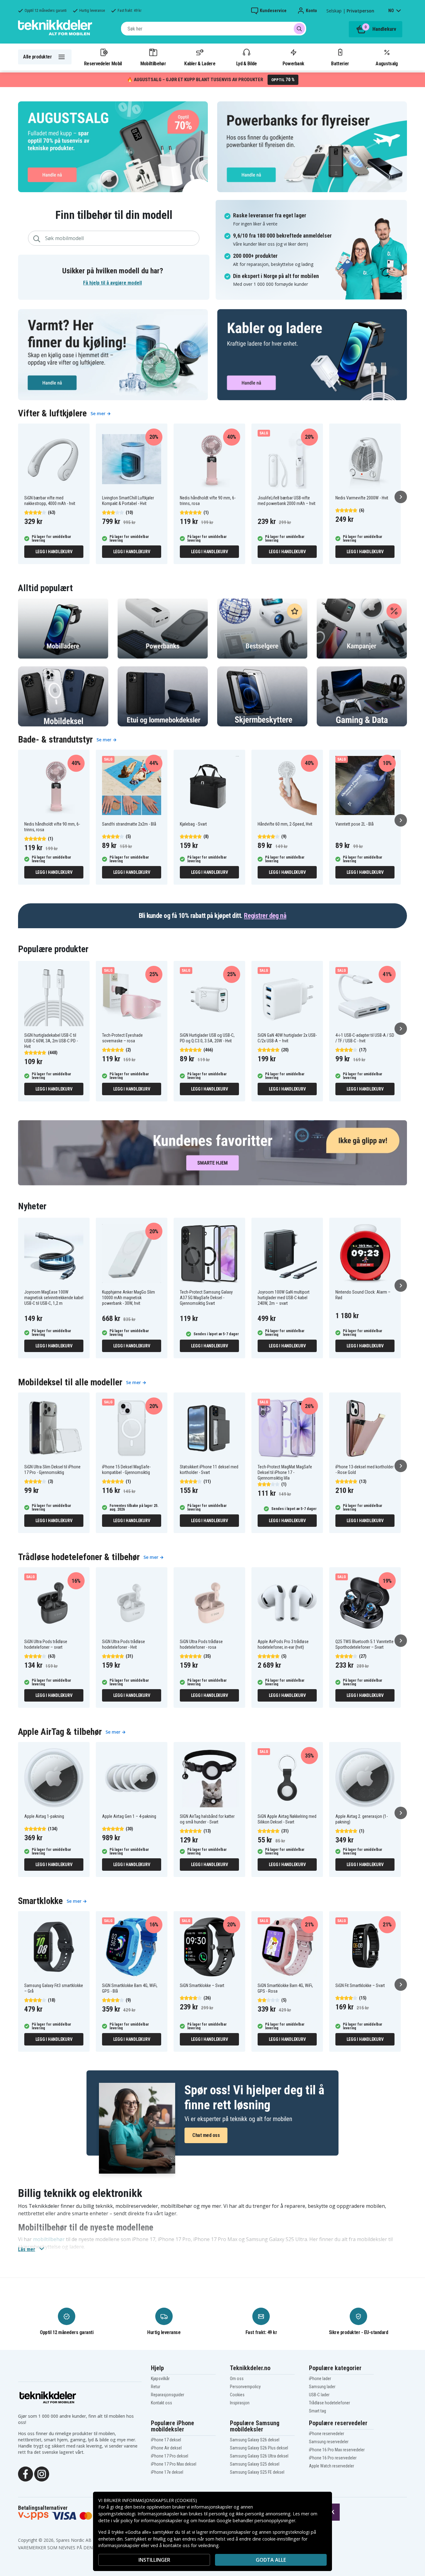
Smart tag (318, 2411)
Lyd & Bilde (246, 63)
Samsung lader (322, 2387)
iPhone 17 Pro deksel (170, 2456)
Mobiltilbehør (153, 63)
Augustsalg (387, 63)
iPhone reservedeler (327, 2434)
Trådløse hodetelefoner (329, 2403)
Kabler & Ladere (200, 63)
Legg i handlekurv (54, 552)
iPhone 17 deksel (166, 2440)
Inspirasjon (240, 2403)
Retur (156, 2387)
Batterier (340, 63)
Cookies (237, 2395)
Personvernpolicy (245, 2387)
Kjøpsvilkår (160, 2379)
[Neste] (401, 497)
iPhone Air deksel (166, 2448)
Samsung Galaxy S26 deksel (255, 2440)
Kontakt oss (161, 2403)
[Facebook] (26, 2473)
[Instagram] (42, 2473)
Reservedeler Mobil (103, 63)
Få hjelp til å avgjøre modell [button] (112, 283)
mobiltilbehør (49, 2239)
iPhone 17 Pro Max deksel (174, 2464)
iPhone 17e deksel (167, 2472)
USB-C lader (319, 2395)
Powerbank (293, 63)
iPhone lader (320, 2379)
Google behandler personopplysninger (256, 2520)
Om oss (237, 2379)
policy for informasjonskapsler (152, 2520)
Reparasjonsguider (168, 2395)
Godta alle (271, 2560)
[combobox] (214, 29)
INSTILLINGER (154, 2560)
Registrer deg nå (265, 916)
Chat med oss (206, 2135)
